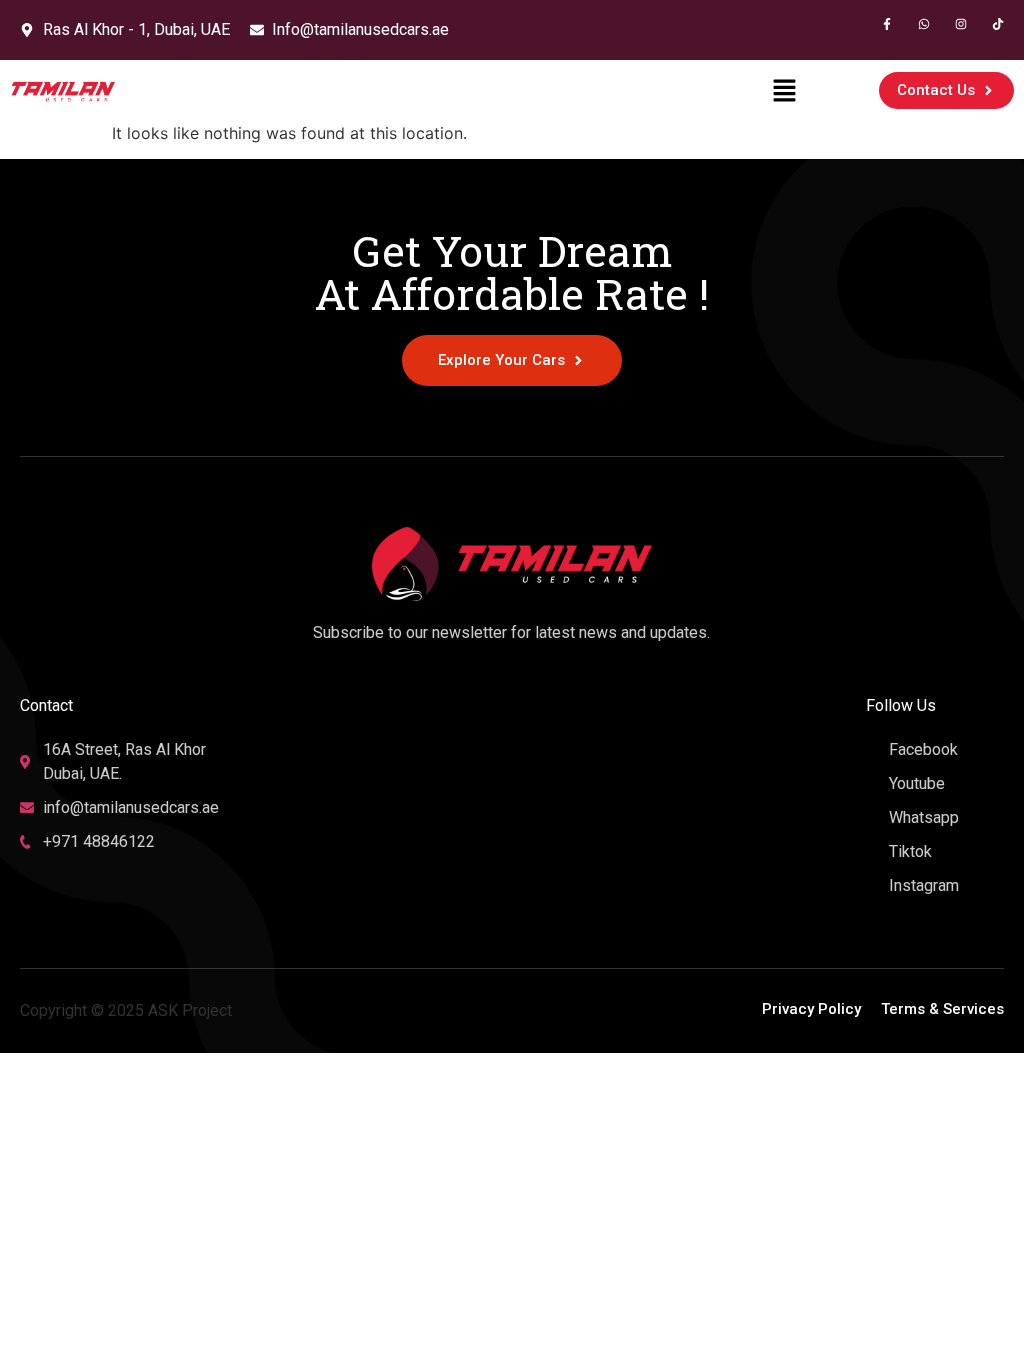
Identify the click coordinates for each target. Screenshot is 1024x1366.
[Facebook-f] (887, 24)
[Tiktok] (998, 24)
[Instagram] (961, 24)
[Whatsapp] (924, 24)
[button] (785, 90)
